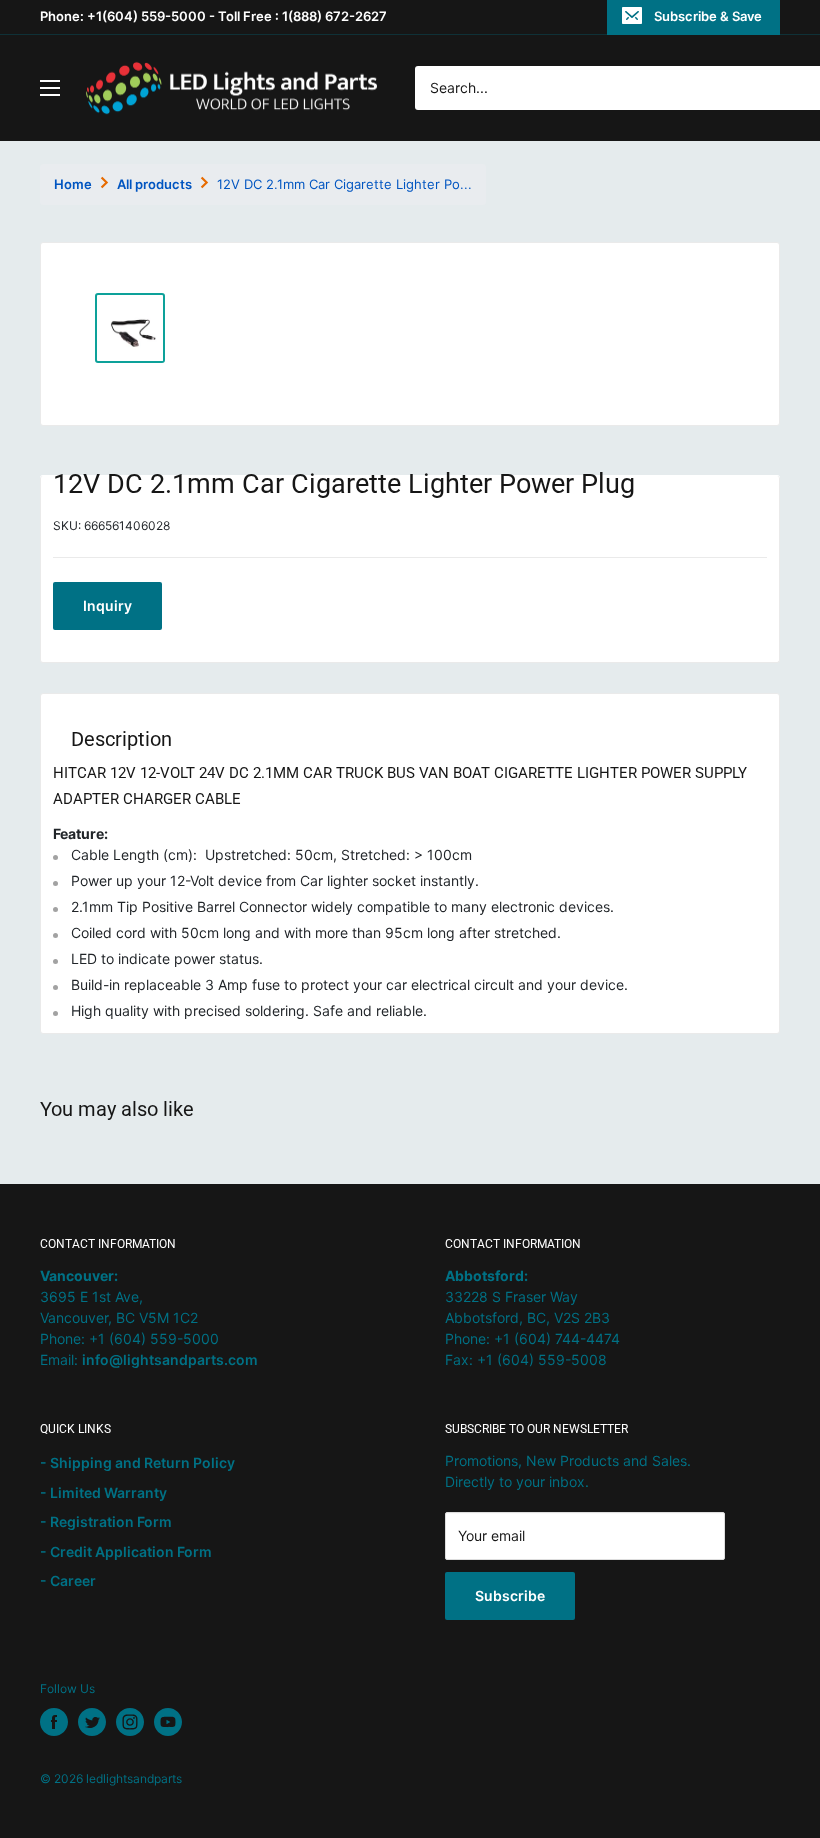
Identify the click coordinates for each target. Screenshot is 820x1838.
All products (154, 184)
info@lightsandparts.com (170, 1359)
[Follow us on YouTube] (168, 1722)
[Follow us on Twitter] (92, 1722)
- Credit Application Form (126, 1551)
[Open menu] (50, 88)
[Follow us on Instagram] (130, 1722)
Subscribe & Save (708, 16)
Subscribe (510, 1595)
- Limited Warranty (103, 1492)
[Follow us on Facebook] (54, 1722)
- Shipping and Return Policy (137, 1462)
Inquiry (107, 605)
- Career (68, 1580)
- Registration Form (106, 1521)
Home (73, 184)
